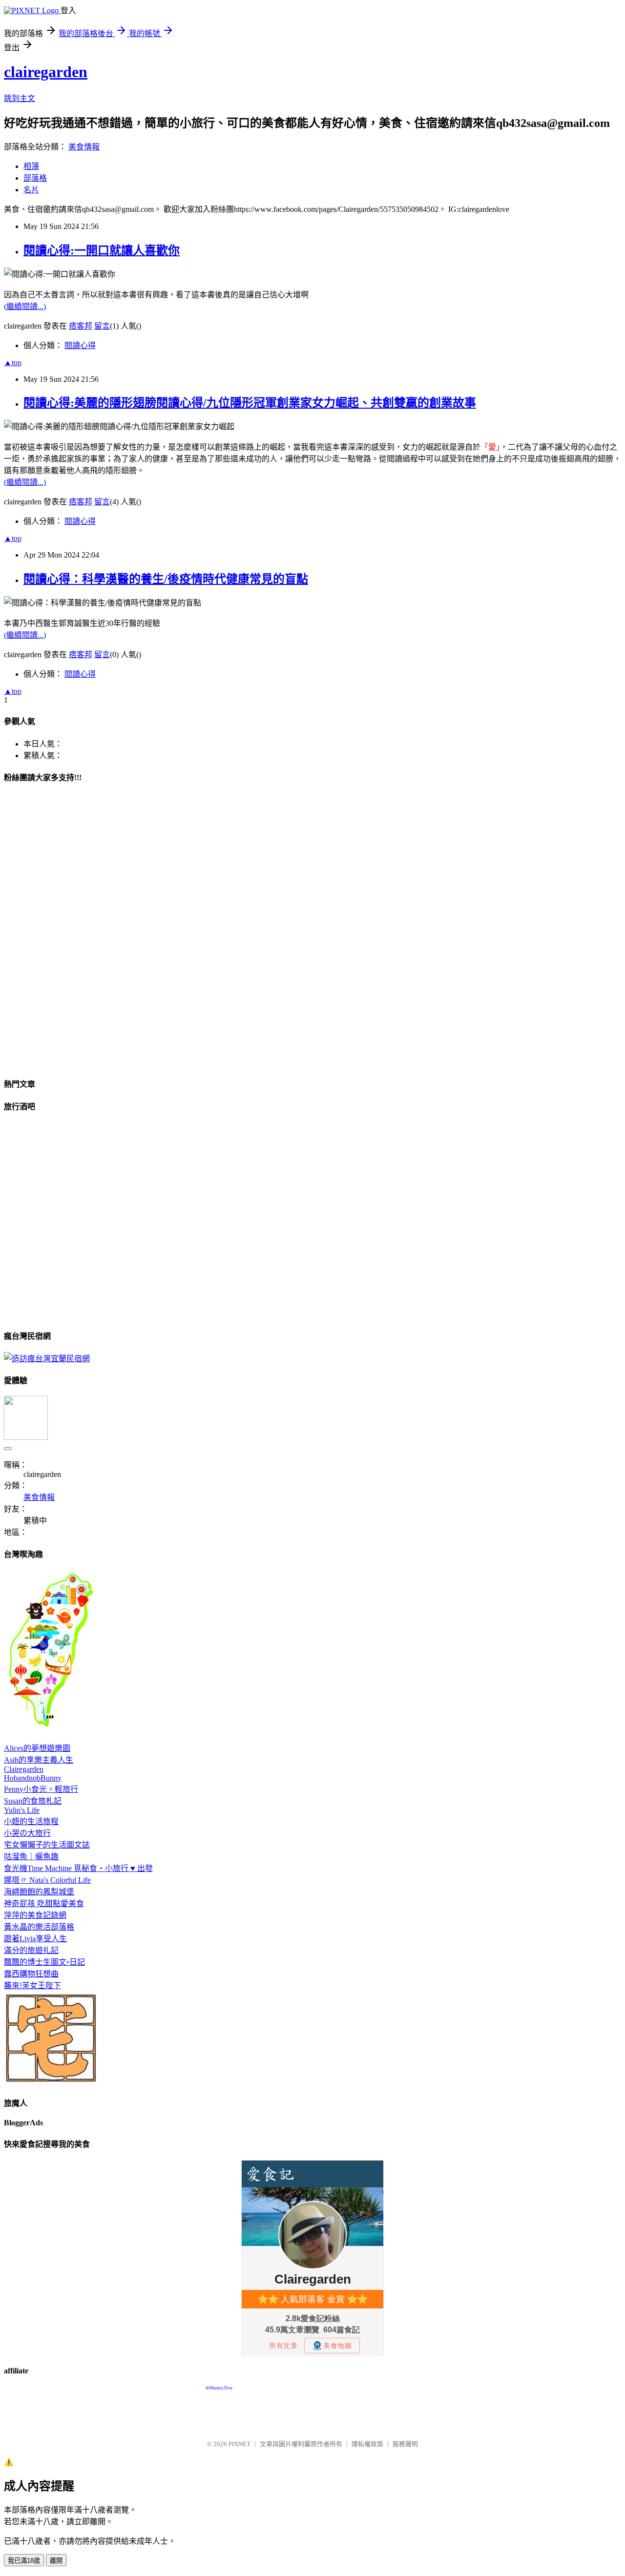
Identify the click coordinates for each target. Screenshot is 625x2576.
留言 (102, 326)
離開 (56, 2561)
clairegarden (46, 72)
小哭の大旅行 (27, 1833)
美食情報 (84, 147)
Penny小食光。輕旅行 (41, 1789)
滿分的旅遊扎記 (31, 1950)
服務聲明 (405, 2444)
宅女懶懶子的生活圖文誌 (47, 1845)
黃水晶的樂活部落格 (39, 1927)
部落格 (35, 178)
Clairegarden (24, 1769)
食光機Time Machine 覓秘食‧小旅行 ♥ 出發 (78, 1868)
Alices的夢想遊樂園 (37, 1748)
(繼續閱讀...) (25, 306)
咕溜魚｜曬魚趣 (31, 1857)
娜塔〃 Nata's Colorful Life (47, 1880)
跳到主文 (20, 98)
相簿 (31, 166)
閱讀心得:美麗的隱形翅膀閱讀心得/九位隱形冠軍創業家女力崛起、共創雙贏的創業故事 (250, 403)
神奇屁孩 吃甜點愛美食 (44, 1903)
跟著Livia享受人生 (35, 1939)
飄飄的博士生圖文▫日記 (44, 1962)
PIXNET (240, 2444)
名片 (31, 190)
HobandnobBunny (33, 1778)
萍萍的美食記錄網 (35, 1915)
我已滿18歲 (24, 2561)
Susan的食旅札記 (33, 1801)
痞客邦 (81, 326)
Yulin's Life (22, 1810)
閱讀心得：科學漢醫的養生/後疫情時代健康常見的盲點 (166, 579)
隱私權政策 (367, 2444)
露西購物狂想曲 (31, 1974)
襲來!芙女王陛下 (32, 1985)
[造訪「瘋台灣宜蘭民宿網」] (47, 1359)
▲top (13, 363)
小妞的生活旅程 (31, 1821)
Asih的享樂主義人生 (39, 1760)
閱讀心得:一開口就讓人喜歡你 (102, 250)
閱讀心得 (80, 345)
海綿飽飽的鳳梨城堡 (39, 1892)
